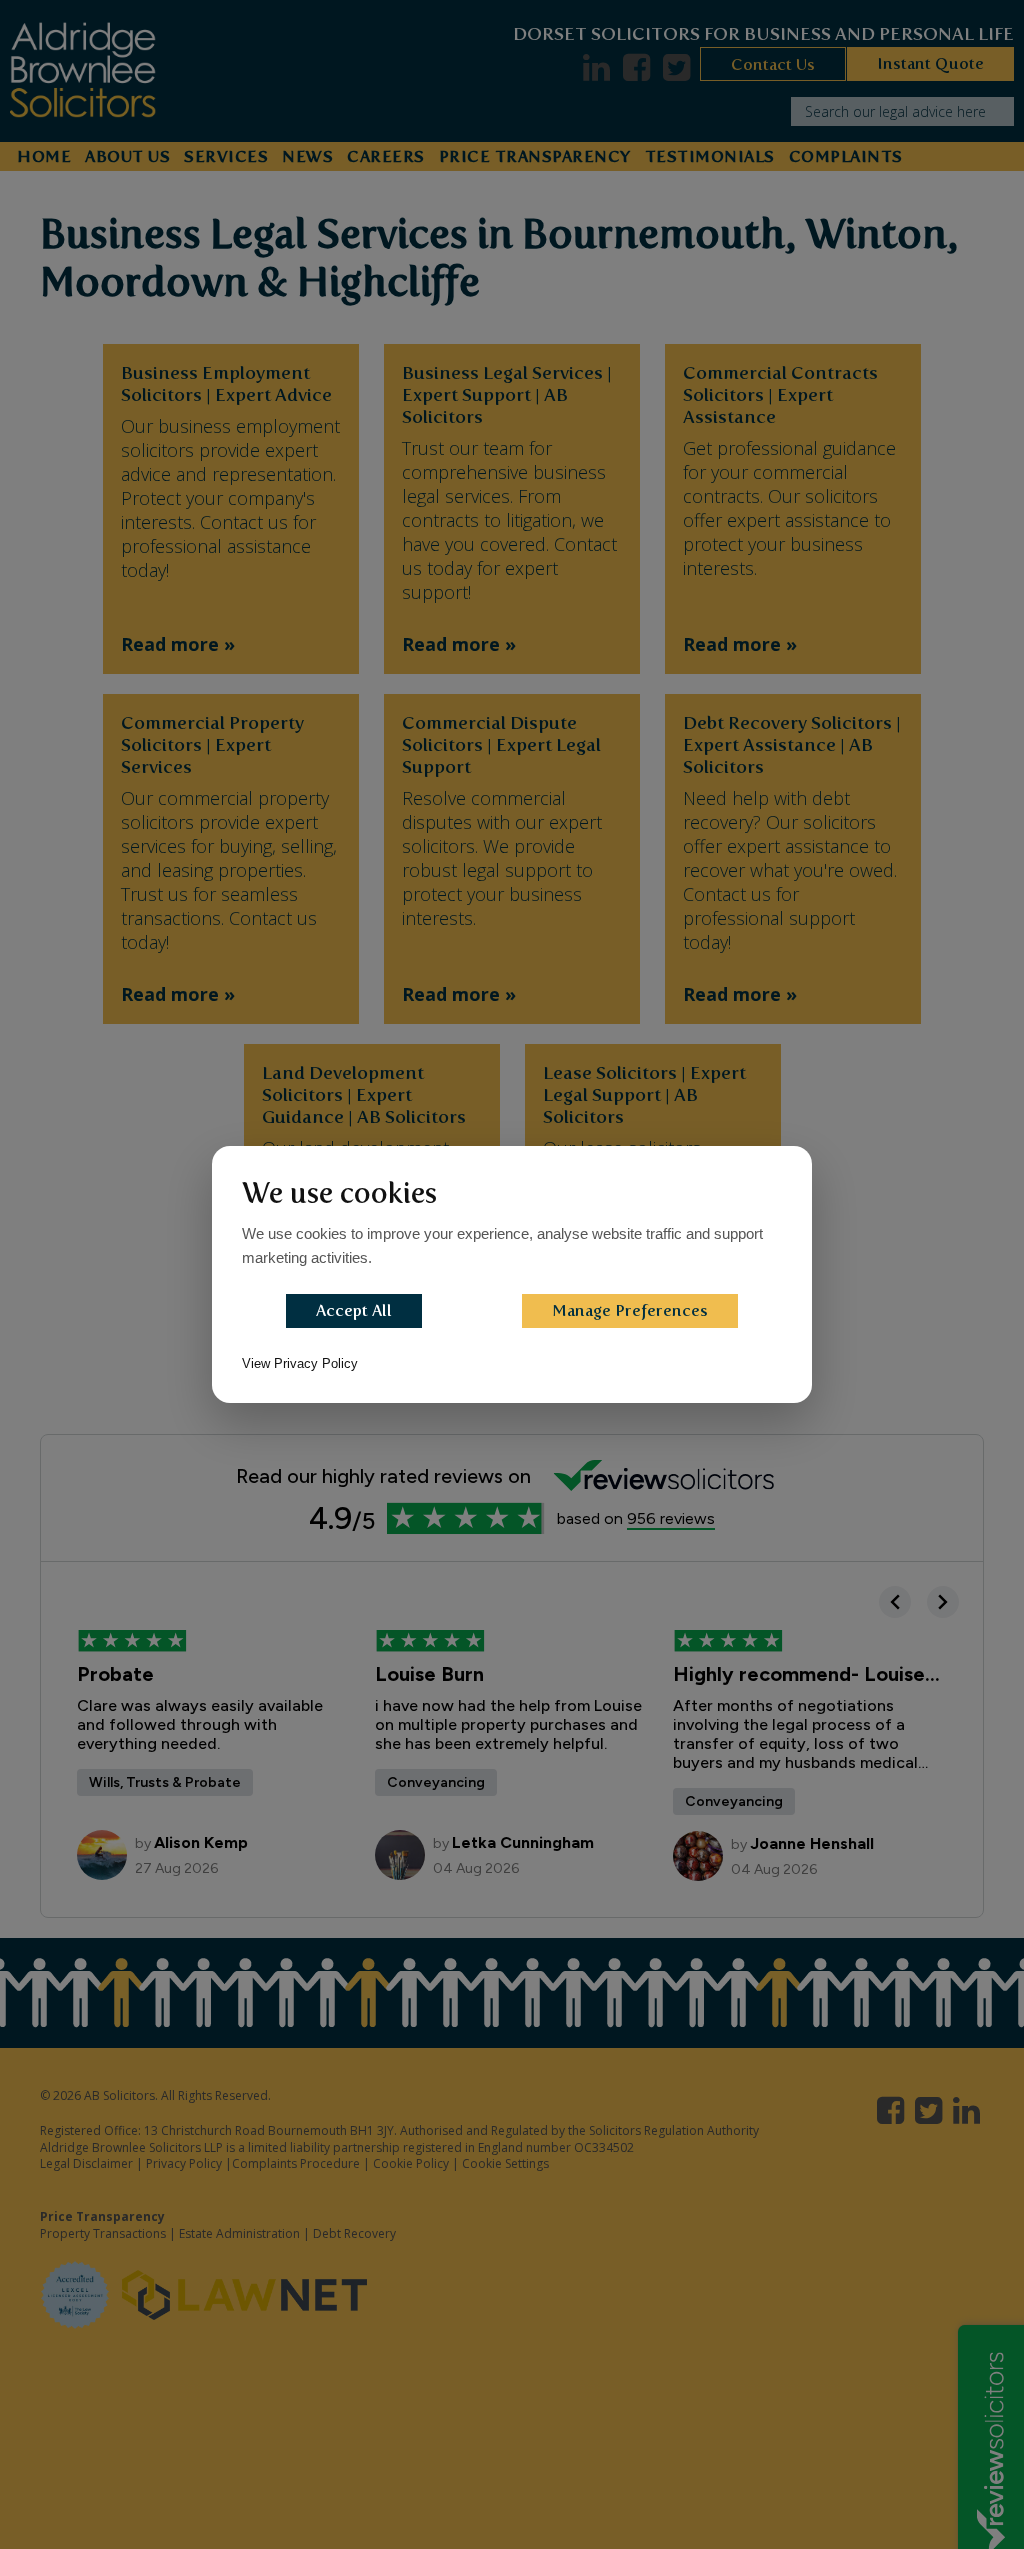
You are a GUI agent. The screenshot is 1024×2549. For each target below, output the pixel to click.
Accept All (354, 1310)
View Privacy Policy (300, 1363)
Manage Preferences (630, 1310)
